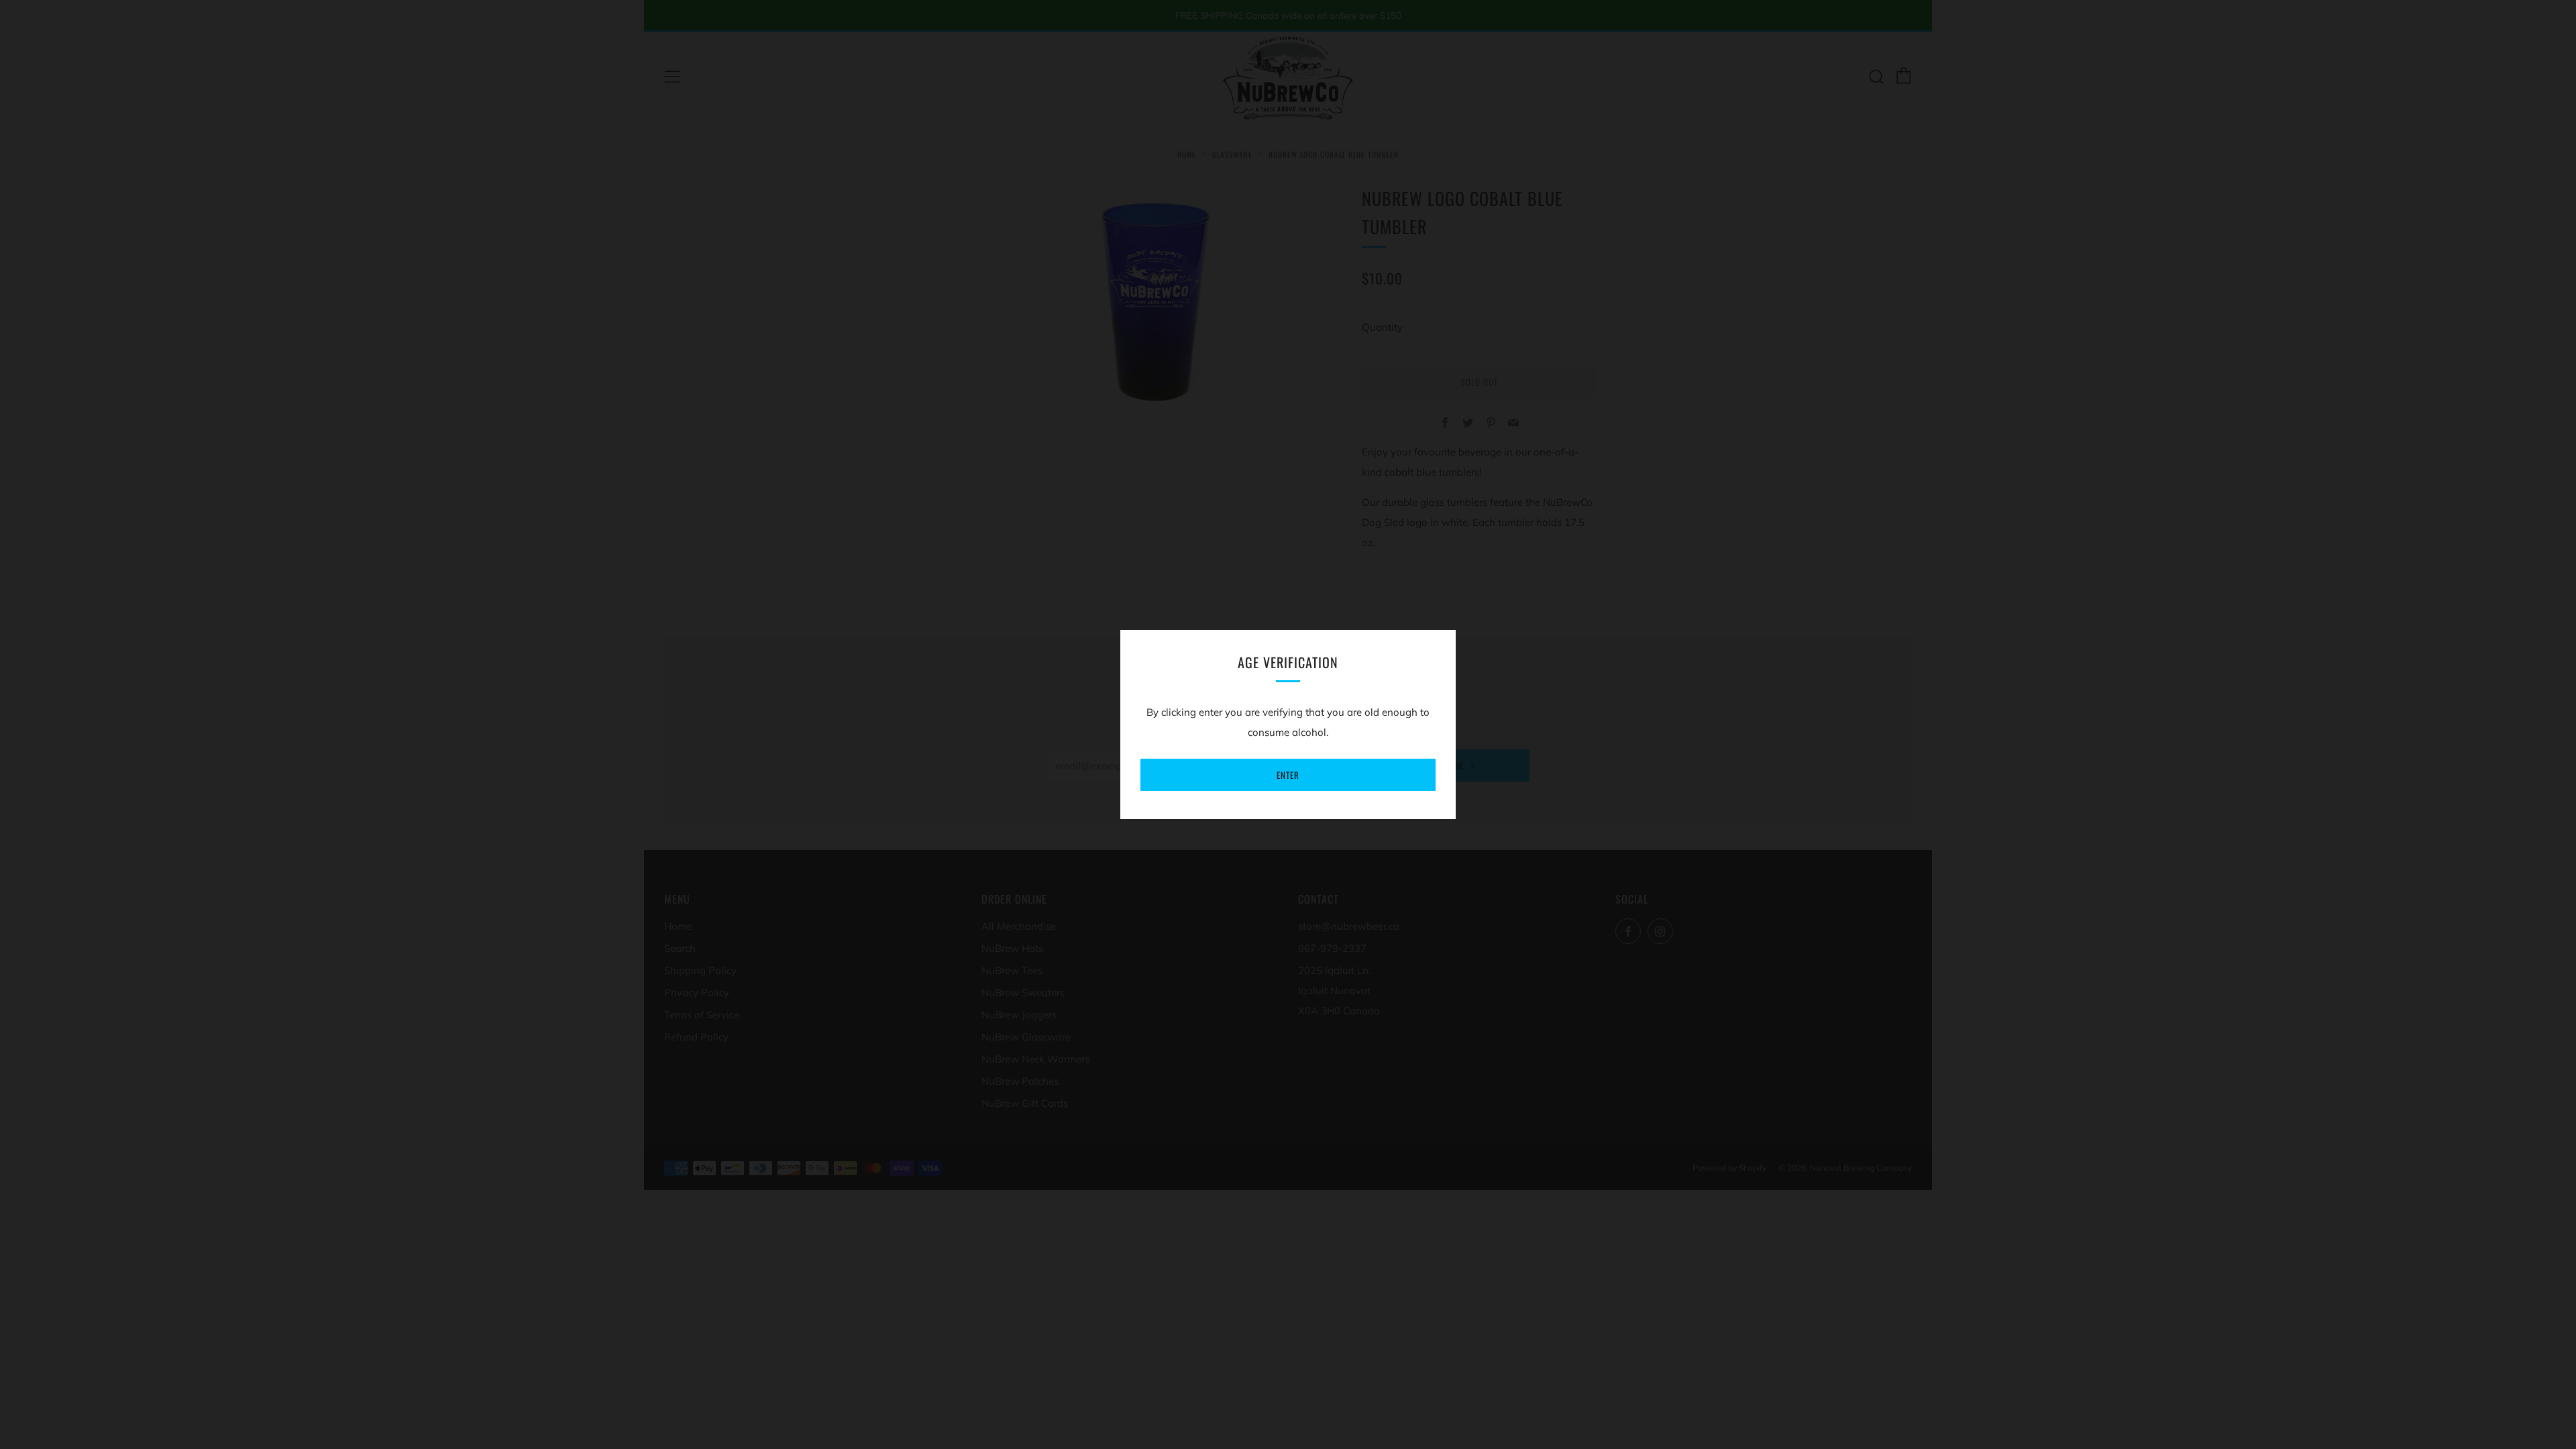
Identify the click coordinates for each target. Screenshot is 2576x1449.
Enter (1288, 775)
